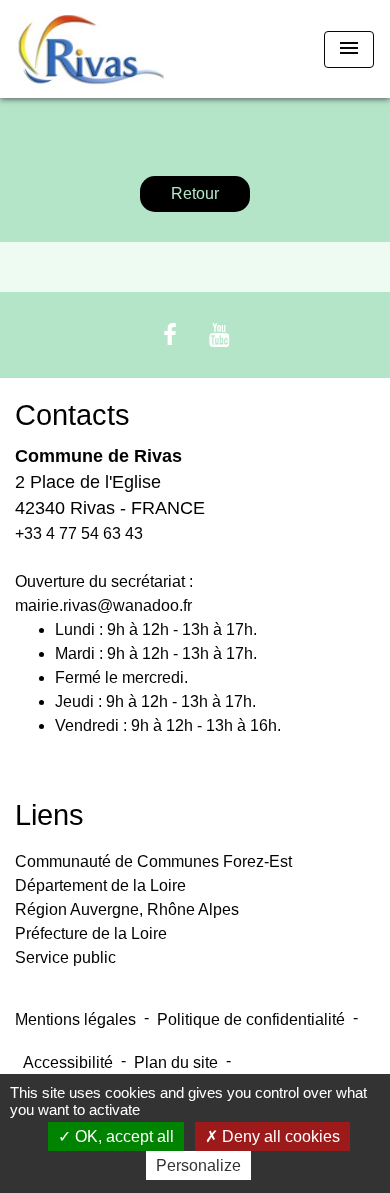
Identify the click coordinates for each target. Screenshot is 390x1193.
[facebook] (170, 334)
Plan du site (176, 1062)
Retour (195, 193)
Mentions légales (75, 1019)
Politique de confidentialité (251, 1019)
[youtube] (220, 334)
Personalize (198, 1165)
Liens (49, 815)
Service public (65, 957)
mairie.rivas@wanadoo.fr (103, 605)
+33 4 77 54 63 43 (79, 533)
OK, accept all (122, 1136)
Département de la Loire (100, 885)
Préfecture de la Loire (91, 933)
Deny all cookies (279, 1136)
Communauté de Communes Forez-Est (153, 861)
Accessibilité (68, 1062)
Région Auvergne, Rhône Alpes (127, 909)
